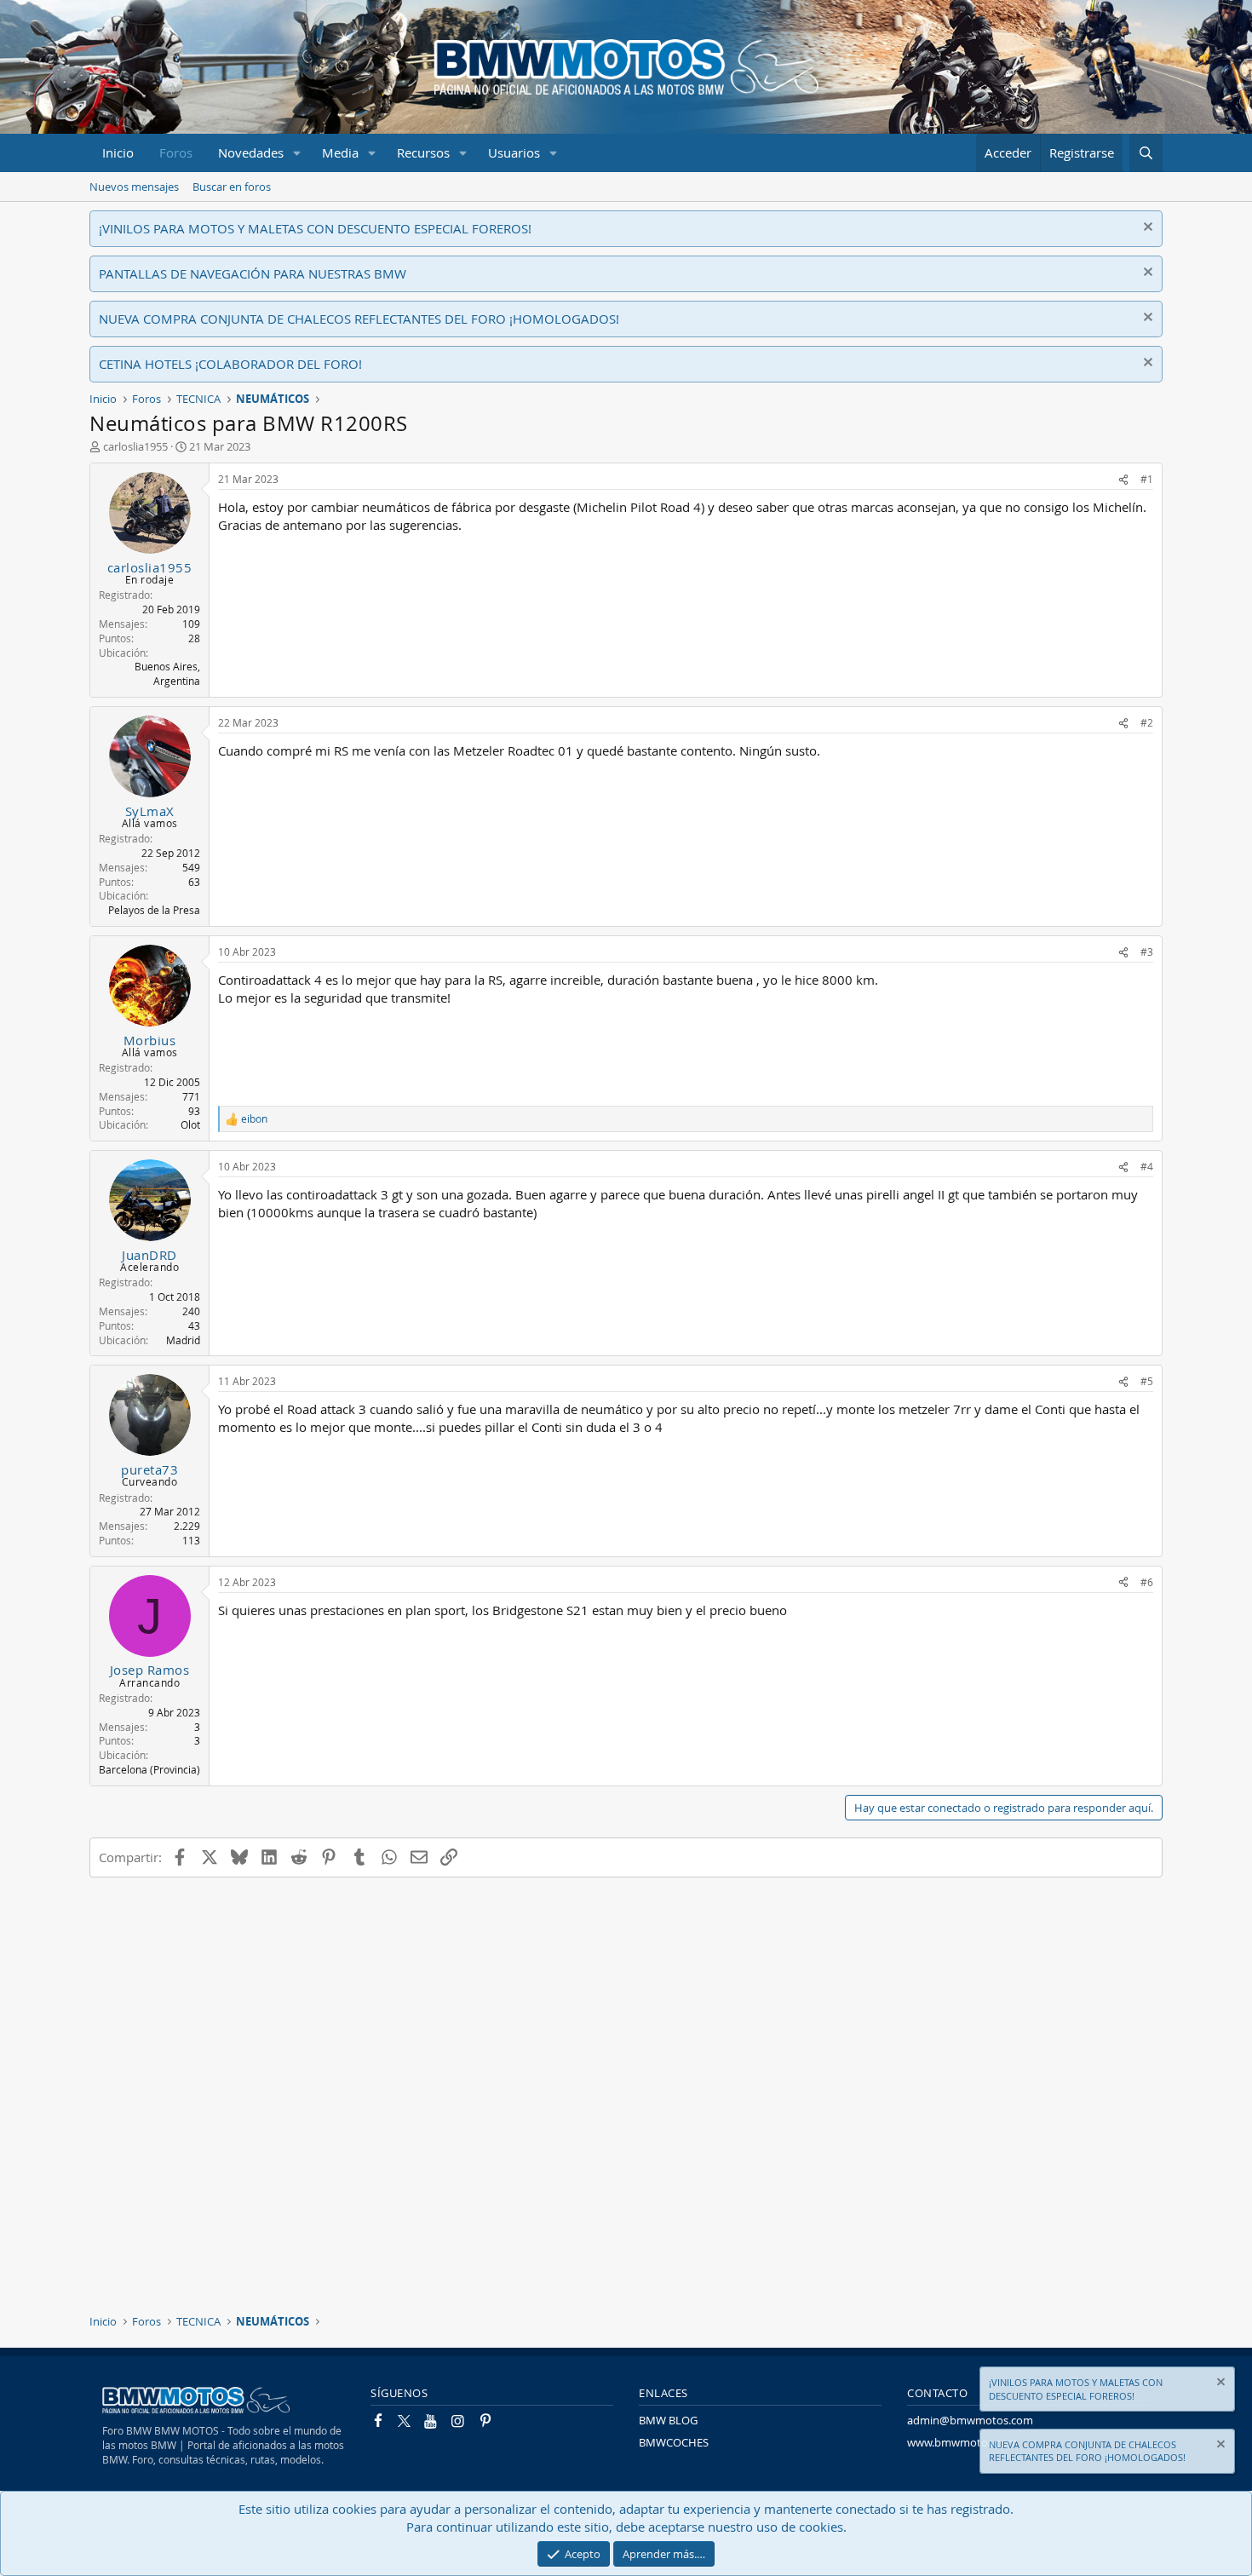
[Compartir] (1123, 479)
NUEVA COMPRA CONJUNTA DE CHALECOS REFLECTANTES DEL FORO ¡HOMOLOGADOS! (359, 319)
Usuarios (514, 152)
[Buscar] (1146, 153)
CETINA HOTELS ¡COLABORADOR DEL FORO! (230, 364)
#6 (1147, 1582)
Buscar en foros (232, 187)
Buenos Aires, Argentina (167, 673)
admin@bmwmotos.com (970, 2420)
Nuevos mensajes (134, 187)
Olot (190, 1124)
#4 (1147, 1166)
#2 (1147, 722)
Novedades (251, 152)
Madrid (183, 1340)
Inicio (118, 152)
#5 (1147, 1381)
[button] (297, 153)
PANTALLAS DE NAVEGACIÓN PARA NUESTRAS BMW (253, 273)
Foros (176, 152)
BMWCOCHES (674, 2442)
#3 (1147, 952)
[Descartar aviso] (1146, 229)
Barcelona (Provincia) (149, 1769)
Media (340, 152)
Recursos (423, 152)
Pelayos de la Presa (154, 910)
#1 (1147, 479)
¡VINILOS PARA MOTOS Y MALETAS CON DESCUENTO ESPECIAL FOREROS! (315, 228)
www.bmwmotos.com (962, 2442)
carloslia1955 (135, 446)
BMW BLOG (668, 2420)
